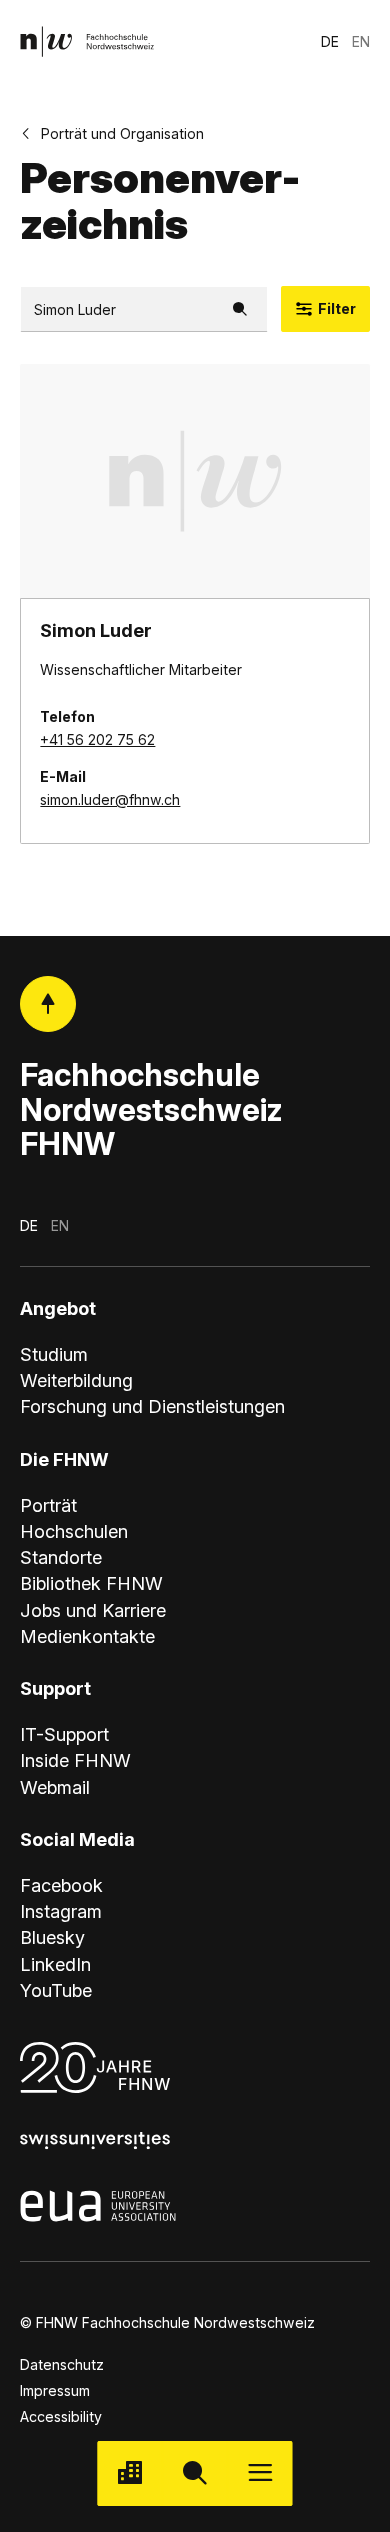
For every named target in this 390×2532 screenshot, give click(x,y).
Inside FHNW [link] (75, 1760)
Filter (337, 308)
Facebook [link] (61, 1885)
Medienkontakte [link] (87, 1636)
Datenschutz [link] (62, 2364)
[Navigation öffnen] (260, 2473)
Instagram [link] (61, 1911)
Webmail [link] (55, 1787)
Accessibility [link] (61, 2416)
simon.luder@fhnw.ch (110, 799)
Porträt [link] (48, 1505)
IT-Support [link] (64, 1734)
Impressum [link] (55, 2390)
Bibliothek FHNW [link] (91, 1583)
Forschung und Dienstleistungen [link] (152, 1406)
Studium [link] (54, 1354)
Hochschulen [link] (74, 1531)
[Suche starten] (194, 2473)
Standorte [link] (61, 1557)
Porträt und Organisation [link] (122, 133)
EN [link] (361, 41)
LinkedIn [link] (55, 1964)
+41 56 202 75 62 (97, 739)
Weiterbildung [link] (76, 1380)
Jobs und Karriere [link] (93, 1610)
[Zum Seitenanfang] (48, 1004)
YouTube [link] (56, 1990)
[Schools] (129, 2473)
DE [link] (330, 41)
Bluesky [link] (52, 1937)
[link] (87, 41)
